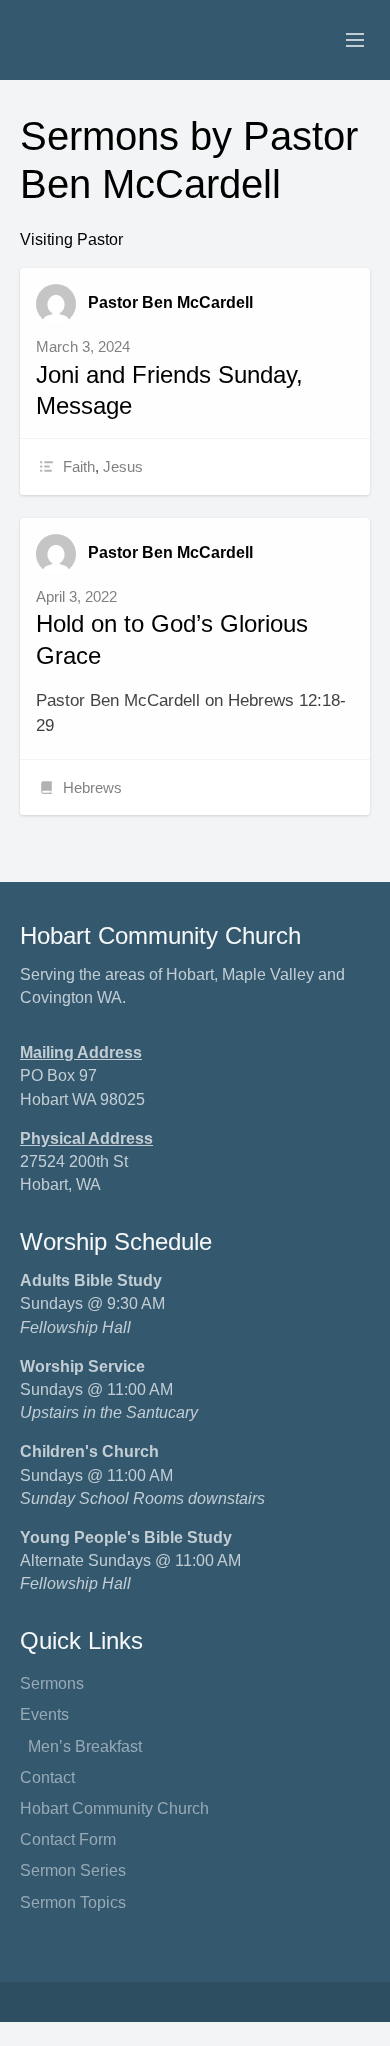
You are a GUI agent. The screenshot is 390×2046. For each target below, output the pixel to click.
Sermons (52, 1683)
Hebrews (92, 787)
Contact (47, 1777)
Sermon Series (73, 1870)
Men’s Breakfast (85, 1746)
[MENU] (346, 41)
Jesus (123, 466)
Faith (79, 466)
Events (44, 1714)
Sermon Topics (73, 1902)
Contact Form (68, 1839)
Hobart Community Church (114, 1808)
